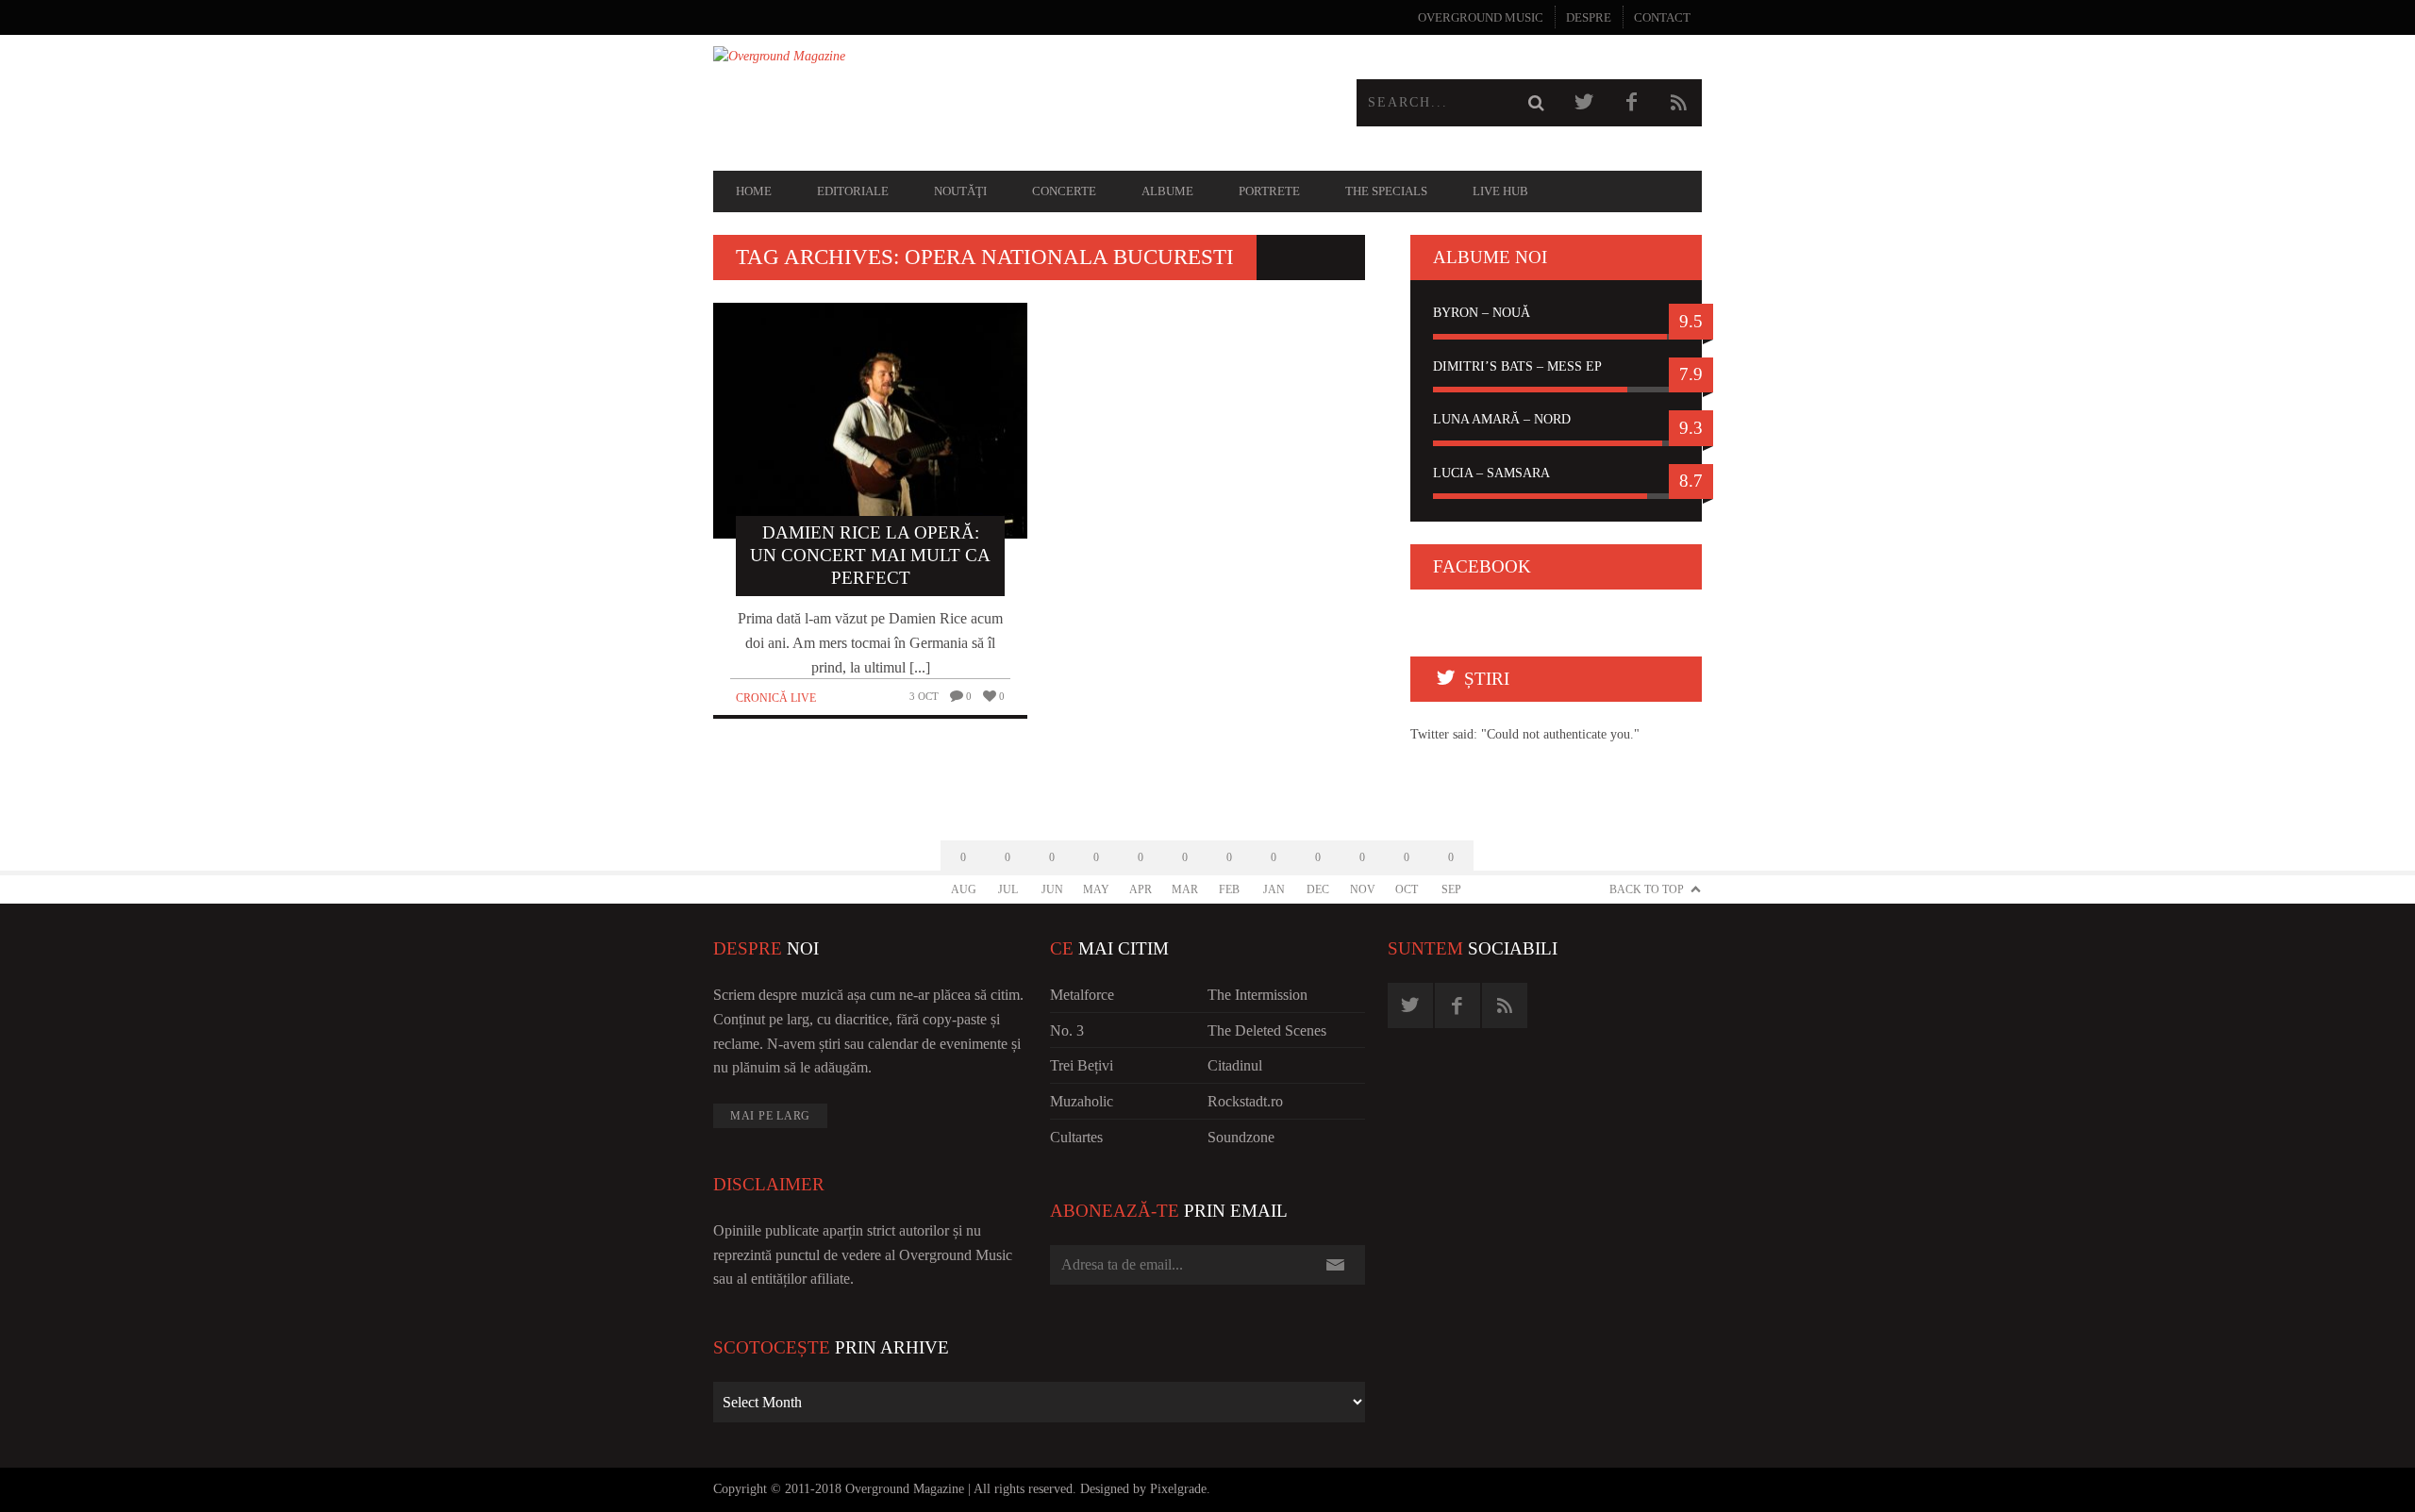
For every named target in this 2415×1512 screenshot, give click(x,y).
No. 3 (1067, 1030)
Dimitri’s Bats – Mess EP (1517, 366)
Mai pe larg (770, 1116)
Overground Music (1481, 17)
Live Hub (1500, 191)
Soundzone (1241, 1137)
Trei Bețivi (1082, 1065)
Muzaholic (1082, 1101)
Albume (1167, 191)
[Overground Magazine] (960, 103)
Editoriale (853, 191)
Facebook (1482, 566)
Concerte (1064, 191)
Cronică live (776, 698)
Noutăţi (960, 191)
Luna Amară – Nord (1502, 419)
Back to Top (1647, 889)
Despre (1589, 17)
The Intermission (1257, 995)
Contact (1662, 17)
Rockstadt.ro (1245, 1101)
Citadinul (1235, 1065)
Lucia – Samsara (1491, 473)
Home (754, 191)
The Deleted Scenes (1267, 1030)
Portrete (1269, 191)
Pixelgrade (1178, 1489)
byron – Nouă (1482, 313)
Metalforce (1082, 995)
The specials (1386, 191)
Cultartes (1076, 1137)
